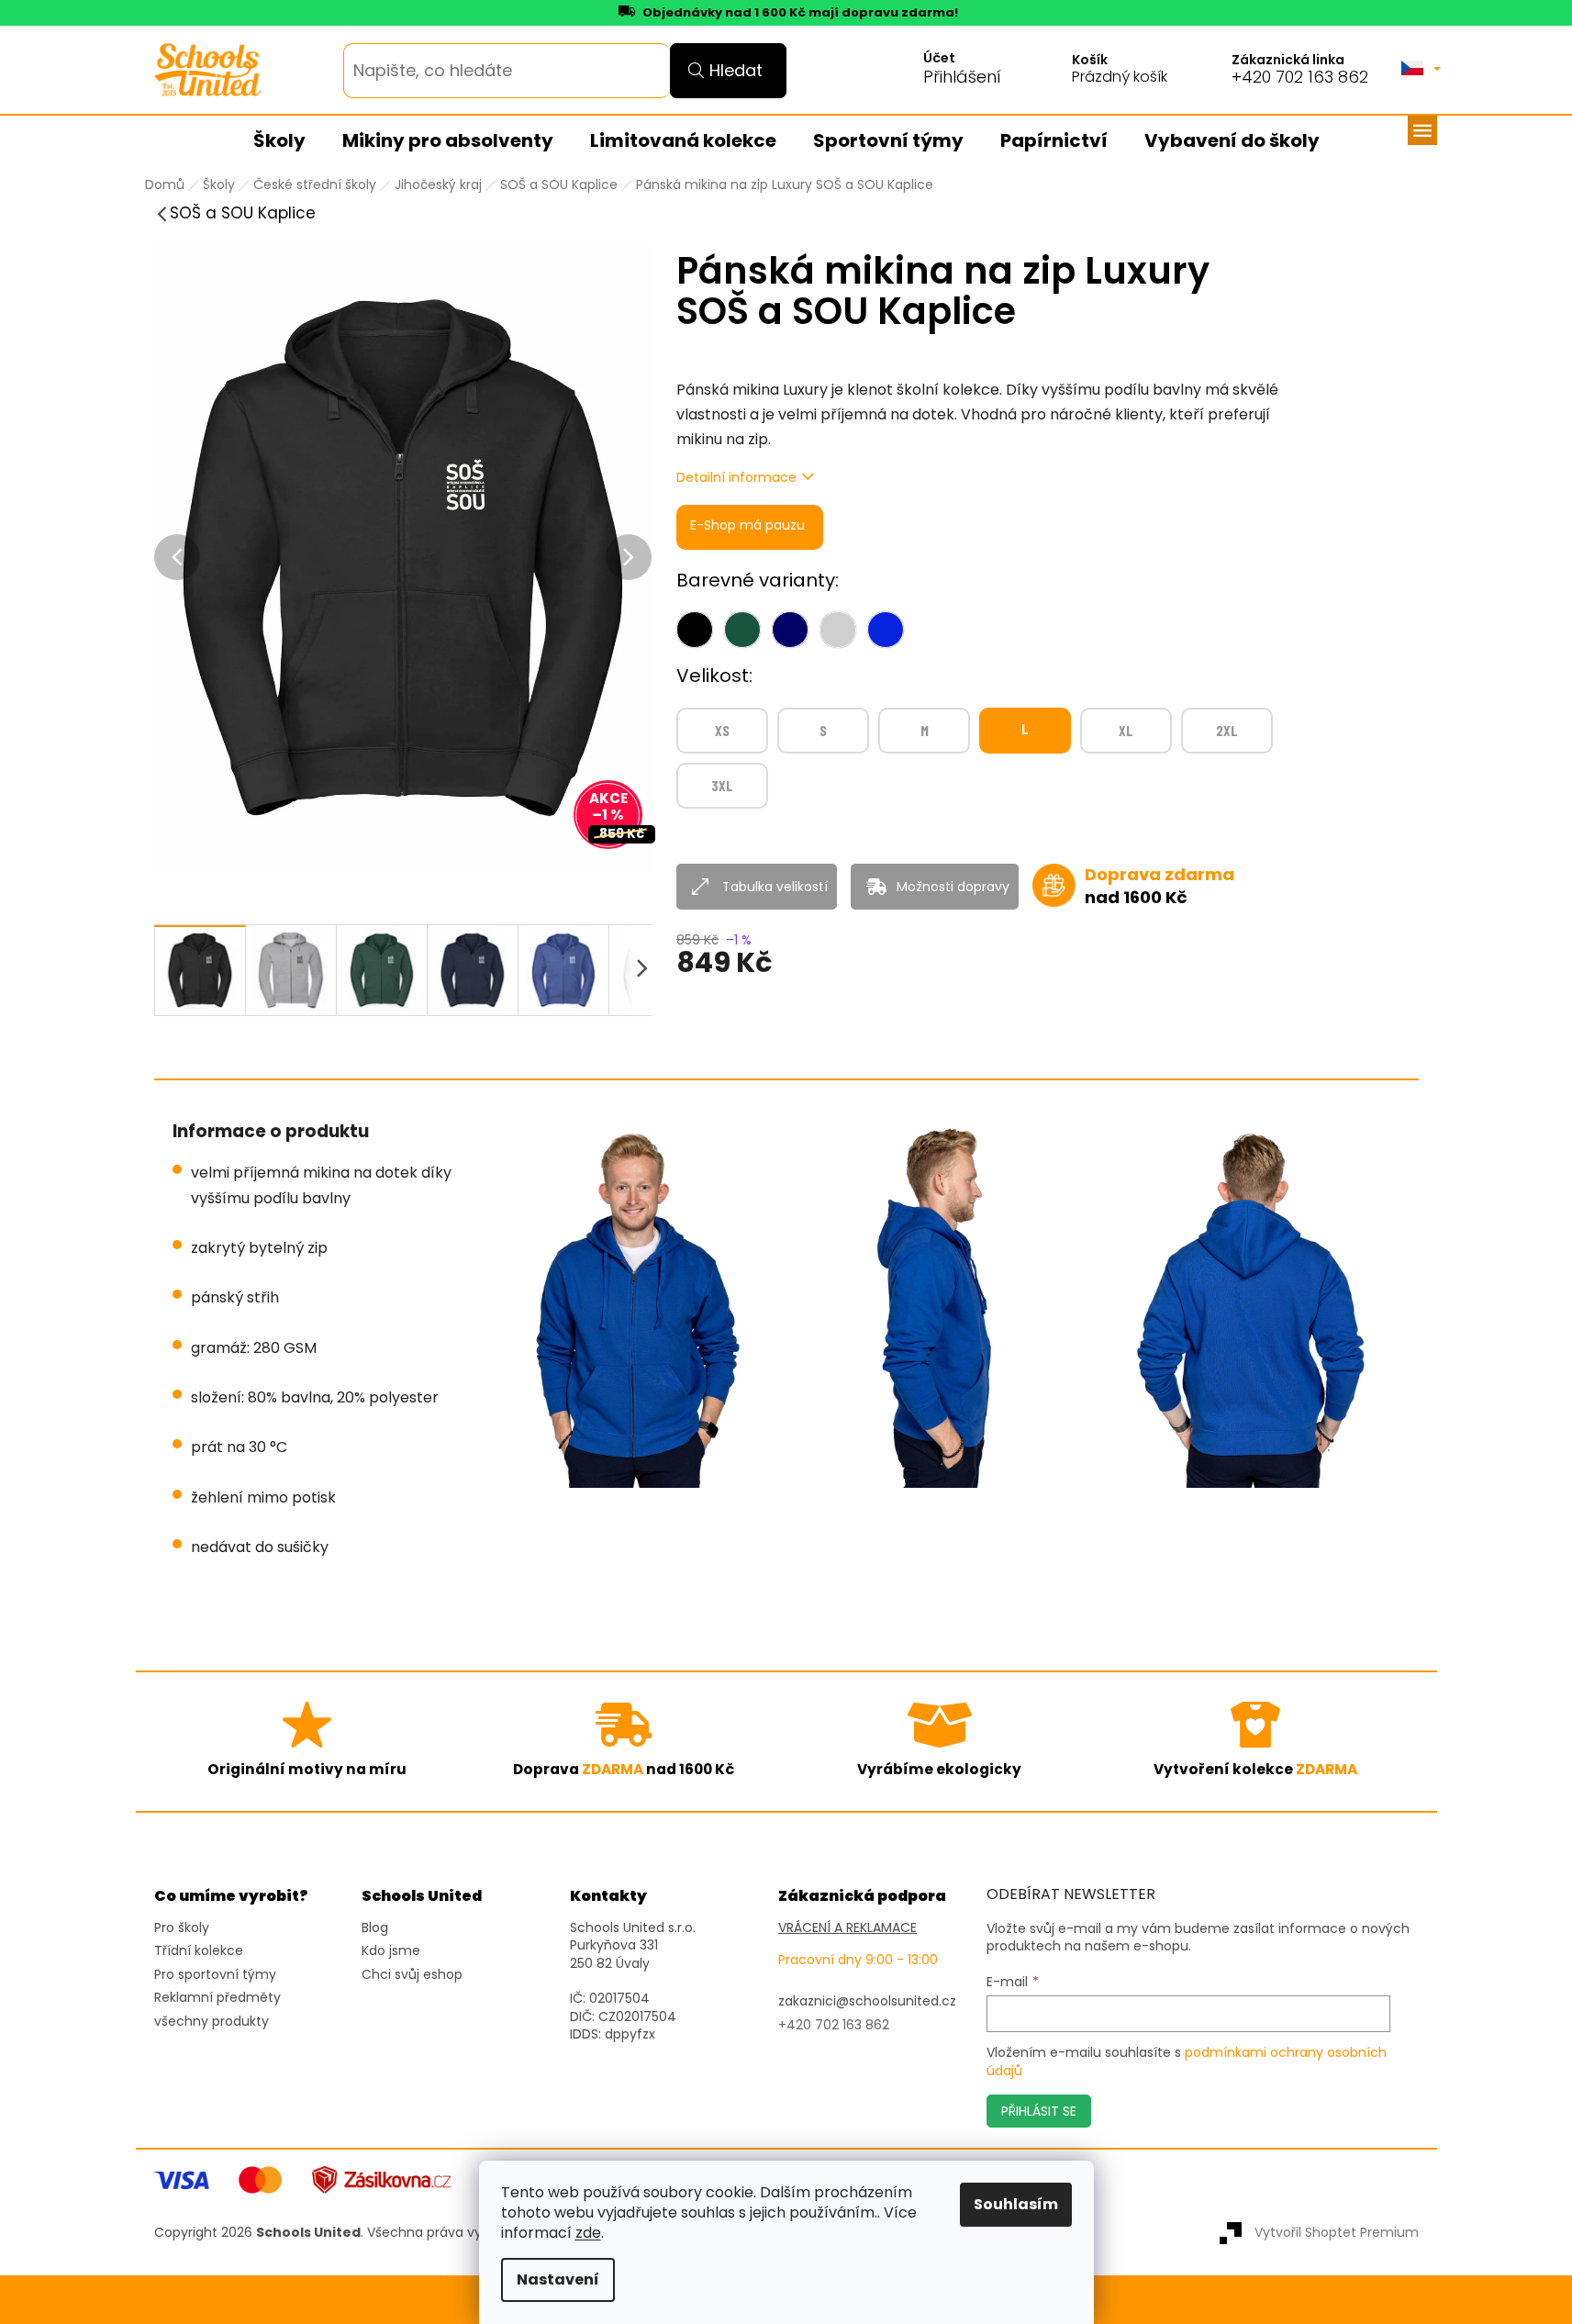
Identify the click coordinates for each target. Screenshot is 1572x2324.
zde (588, 2233)
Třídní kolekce (199, 1951)
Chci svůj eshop (412, 1975)
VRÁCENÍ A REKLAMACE (847, 1928)
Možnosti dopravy (953, 887)
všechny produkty (212, 2022)
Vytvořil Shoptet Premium (1337, 2232)
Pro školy (182, 1928)
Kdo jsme (391, 1951)
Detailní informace (736, 477)
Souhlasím (1016, 2204)
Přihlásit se (1039, 2111)
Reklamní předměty (217, 1998)
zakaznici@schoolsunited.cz (867, 2001)
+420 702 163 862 (1300, 77)
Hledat (736, 70)
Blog (375, 1928)
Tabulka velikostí (775, 887)
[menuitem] (279, 141)
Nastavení (558, 2279)
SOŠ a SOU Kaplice (243, 213)
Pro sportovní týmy (215, 1975)
